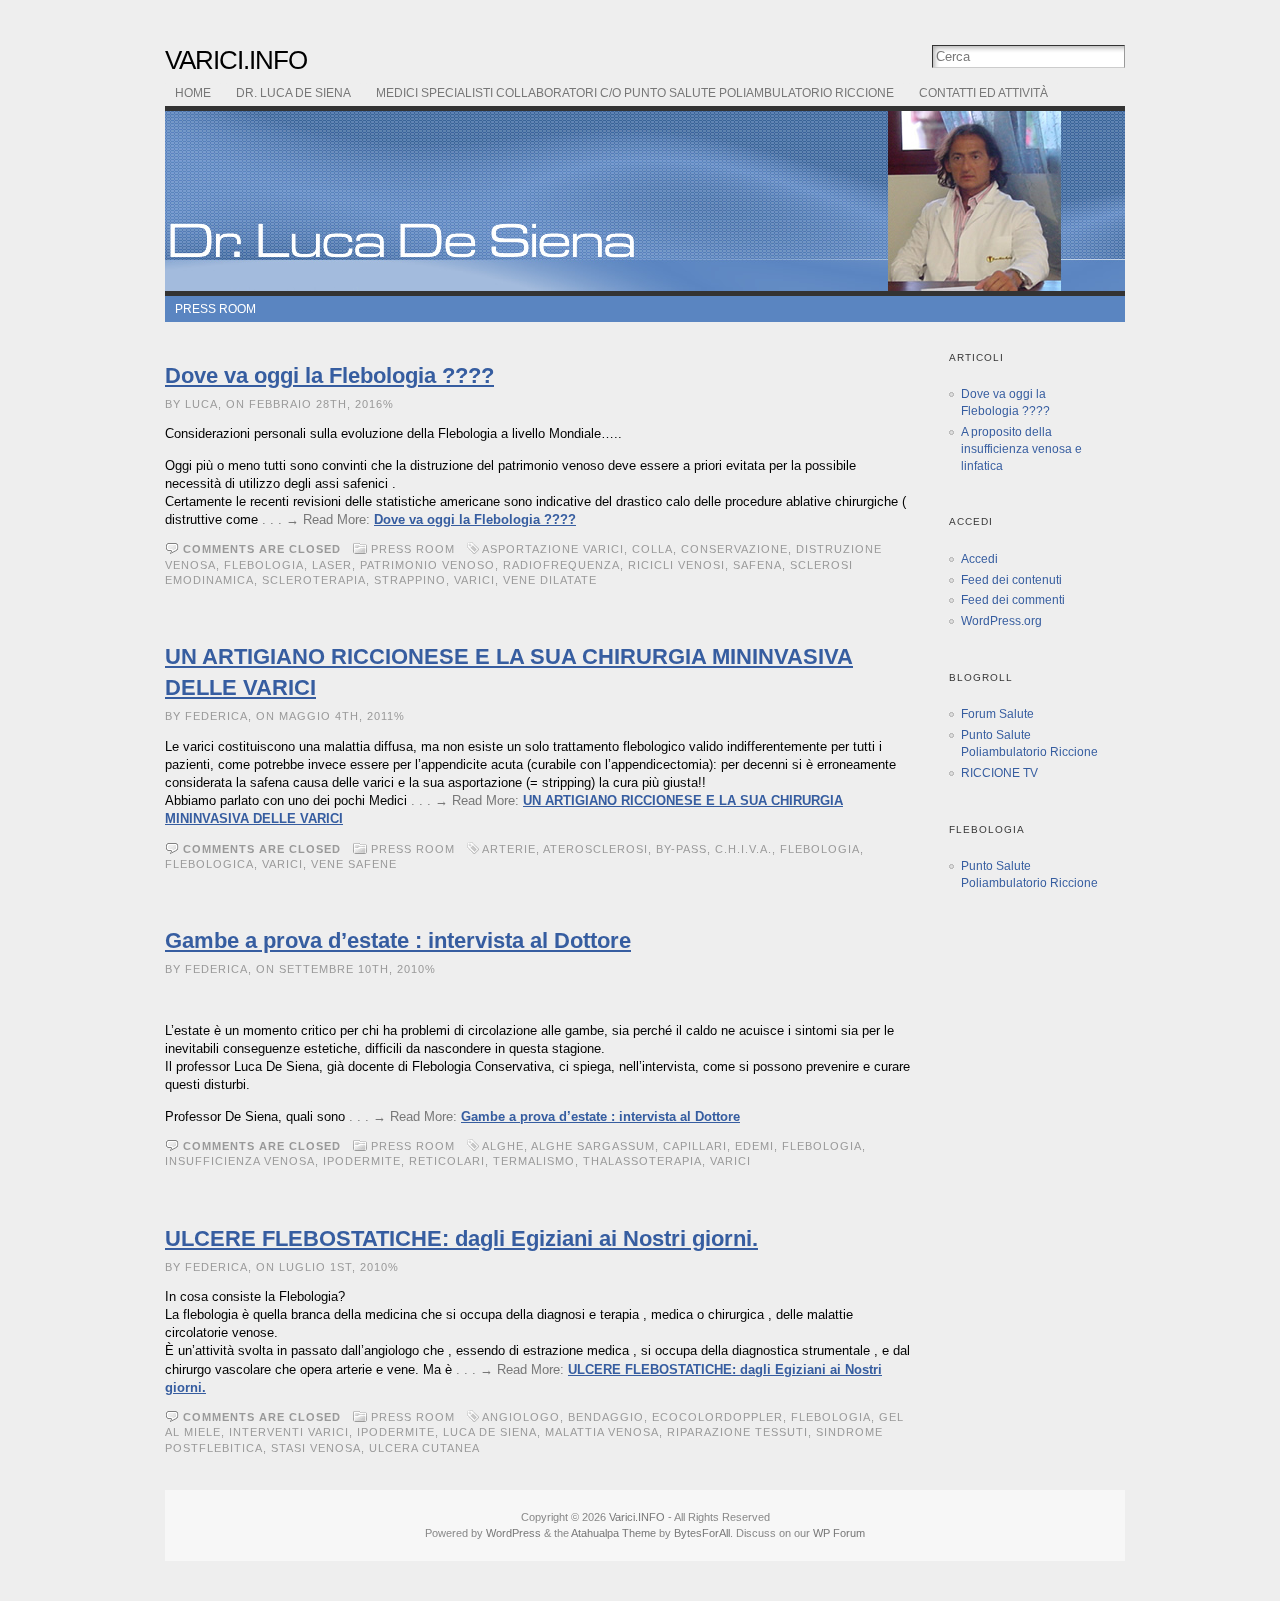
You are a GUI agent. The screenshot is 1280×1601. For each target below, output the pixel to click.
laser (332, 565)
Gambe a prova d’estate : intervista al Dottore (398, 940)
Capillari (695, 1146)
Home (193, 93)
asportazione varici (553, 549)
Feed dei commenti (1013, 600)
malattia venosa (602, 1432)
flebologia (264, 565)
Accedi (979, 559)
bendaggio (606, 1417)
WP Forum (839, 1533)
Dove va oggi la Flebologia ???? (329, 375)
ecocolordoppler (717, 1417)
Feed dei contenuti (1011, 580)
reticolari (447, 1161)
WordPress (513, 1533)
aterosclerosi (595, 849)
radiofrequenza (561, 565)
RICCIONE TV (999, 773)
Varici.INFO (236, 60)
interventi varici (289, 1432)
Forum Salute (997, 714)
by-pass (681, 849)
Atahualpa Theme (613, 1533)
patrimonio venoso (427, 565)
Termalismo (534, 1161)
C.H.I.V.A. (743, 849)
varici (474, 580)
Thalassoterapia (642, 1161)
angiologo (521, 1417)
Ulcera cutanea (424, 1448)
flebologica (209, 864)
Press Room (215, 309)
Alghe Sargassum (593, 1146)
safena (757, 565)
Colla (652, 549)
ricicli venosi (676, 565)
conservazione (734, 549)
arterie (509, 849)
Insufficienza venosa (240, 1161)
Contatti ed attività (983, 93)
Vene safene (354, 864)
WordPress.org (1001, 621)
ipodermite (362, 1161)
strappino (410, 580)
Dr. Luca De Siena (293, 93)
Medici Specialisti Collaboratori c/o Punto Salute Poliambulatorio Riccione (635, 93)
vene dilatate (550, 580)
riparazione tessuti (737, 1432)
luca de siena (490, 1432)
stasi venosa (316, 1448)
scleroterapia (314, 580)
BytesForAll (702, 1533)
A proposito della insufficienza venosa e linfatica (1021, 449)
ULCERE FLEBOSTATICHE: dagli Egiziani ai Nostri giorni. (461, 1238)
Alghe (503, 1146)
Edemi (754, 1146)
